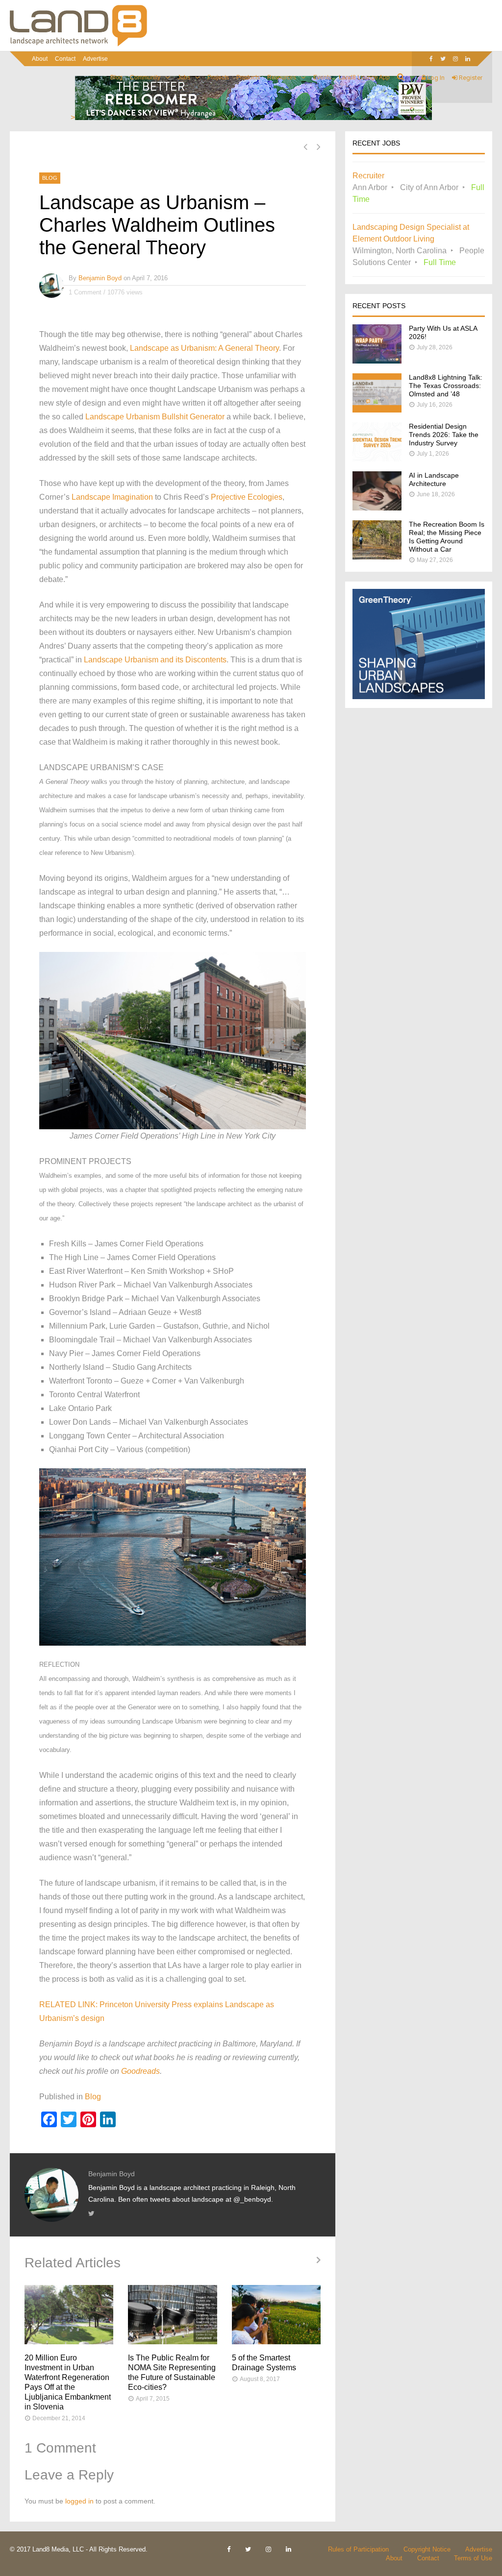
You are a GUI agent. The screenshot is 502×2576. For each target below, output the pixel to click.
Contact (65, 59)
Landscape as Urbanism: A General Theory (204, 348)
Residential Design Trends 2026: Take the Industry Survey (444, 435)
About (40, 59)
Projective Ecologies (247, 497)
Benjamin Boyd (100, 278)
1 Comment (85, 292)
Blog (116, 77)
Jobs (184, 77)
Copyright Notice (427, 2549)
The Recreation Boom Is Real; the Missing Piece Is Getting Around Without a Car (447, 537)
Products (248, 77)
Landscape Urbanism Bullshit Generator (155, 417)
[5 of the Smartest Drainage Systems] (276, 2315)
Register (470, 78)
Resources (282, 77)
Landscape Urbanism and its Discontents (155, 660)
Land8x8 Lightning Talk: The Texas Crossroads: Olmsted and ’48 (446, 386)
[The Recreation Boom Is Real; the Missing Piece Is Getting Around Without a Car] (377, 557)
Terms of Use (473, 2558)
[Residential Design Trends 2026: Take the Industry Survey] (377, 459)
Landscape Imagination (112, 497)
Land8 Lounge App (364, 77)
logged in (79, 2501)
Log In (435, 78)
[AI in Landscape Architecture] (377, 508)
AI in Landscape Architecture (434, 479)
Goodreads (140, 2071)
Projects (218, 77)
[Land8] (78, 45)
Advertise (95, 59)
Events (322, 77)
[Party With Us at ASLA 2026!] (377, 361)
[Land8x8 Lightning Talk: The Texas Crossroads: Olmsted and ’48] (377, 410)
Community (145, 77)
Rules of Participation (358, 2549)
